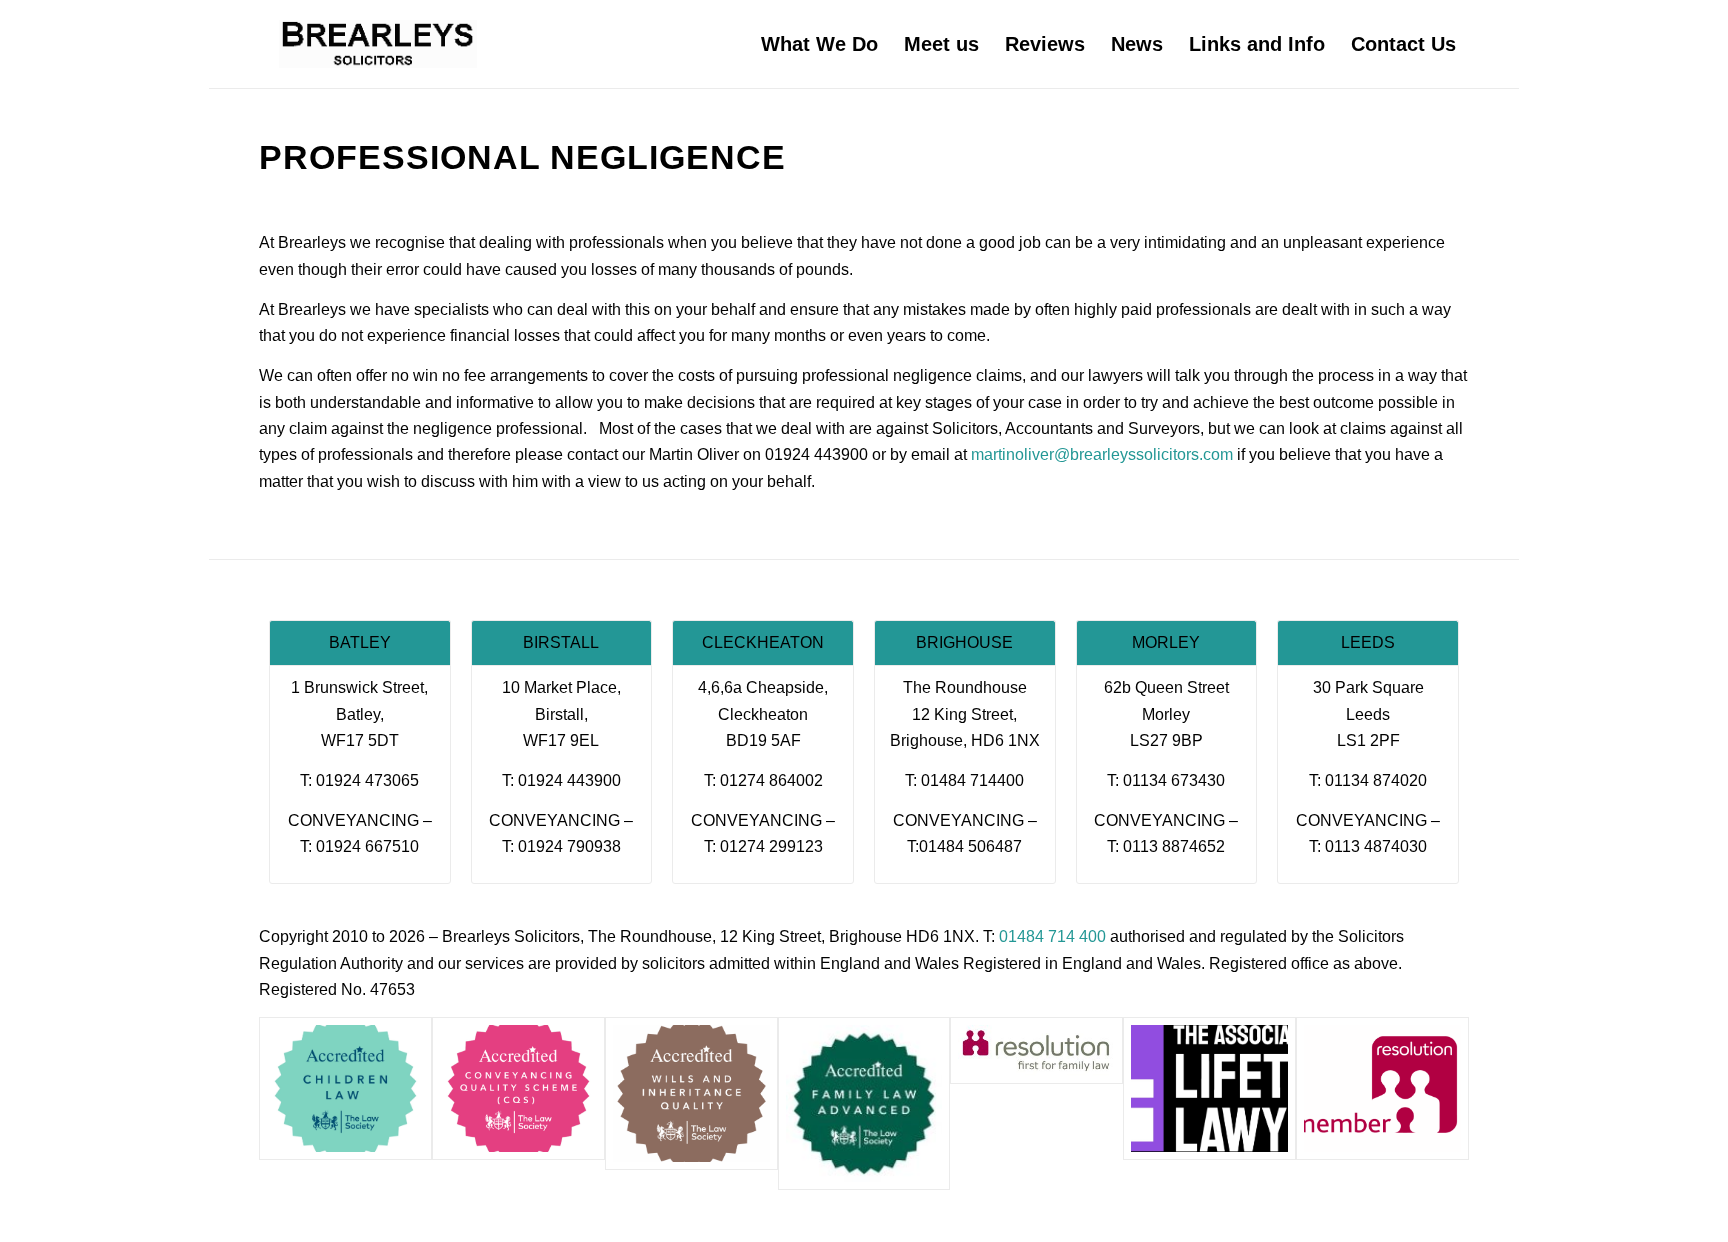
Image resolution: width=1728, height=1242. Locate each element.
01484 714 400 (1052, 936)
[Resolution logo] (1382, 1088)
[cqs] (518, 1088)
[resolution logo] (1036, 1050)
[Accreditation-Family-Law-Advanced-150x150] (864, 1103)
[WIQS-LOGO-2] (691, 1093)
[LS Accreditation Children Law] (345, 1088)
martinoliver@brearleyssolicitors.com (1102, 454)
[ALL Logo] (1209, 1088)
